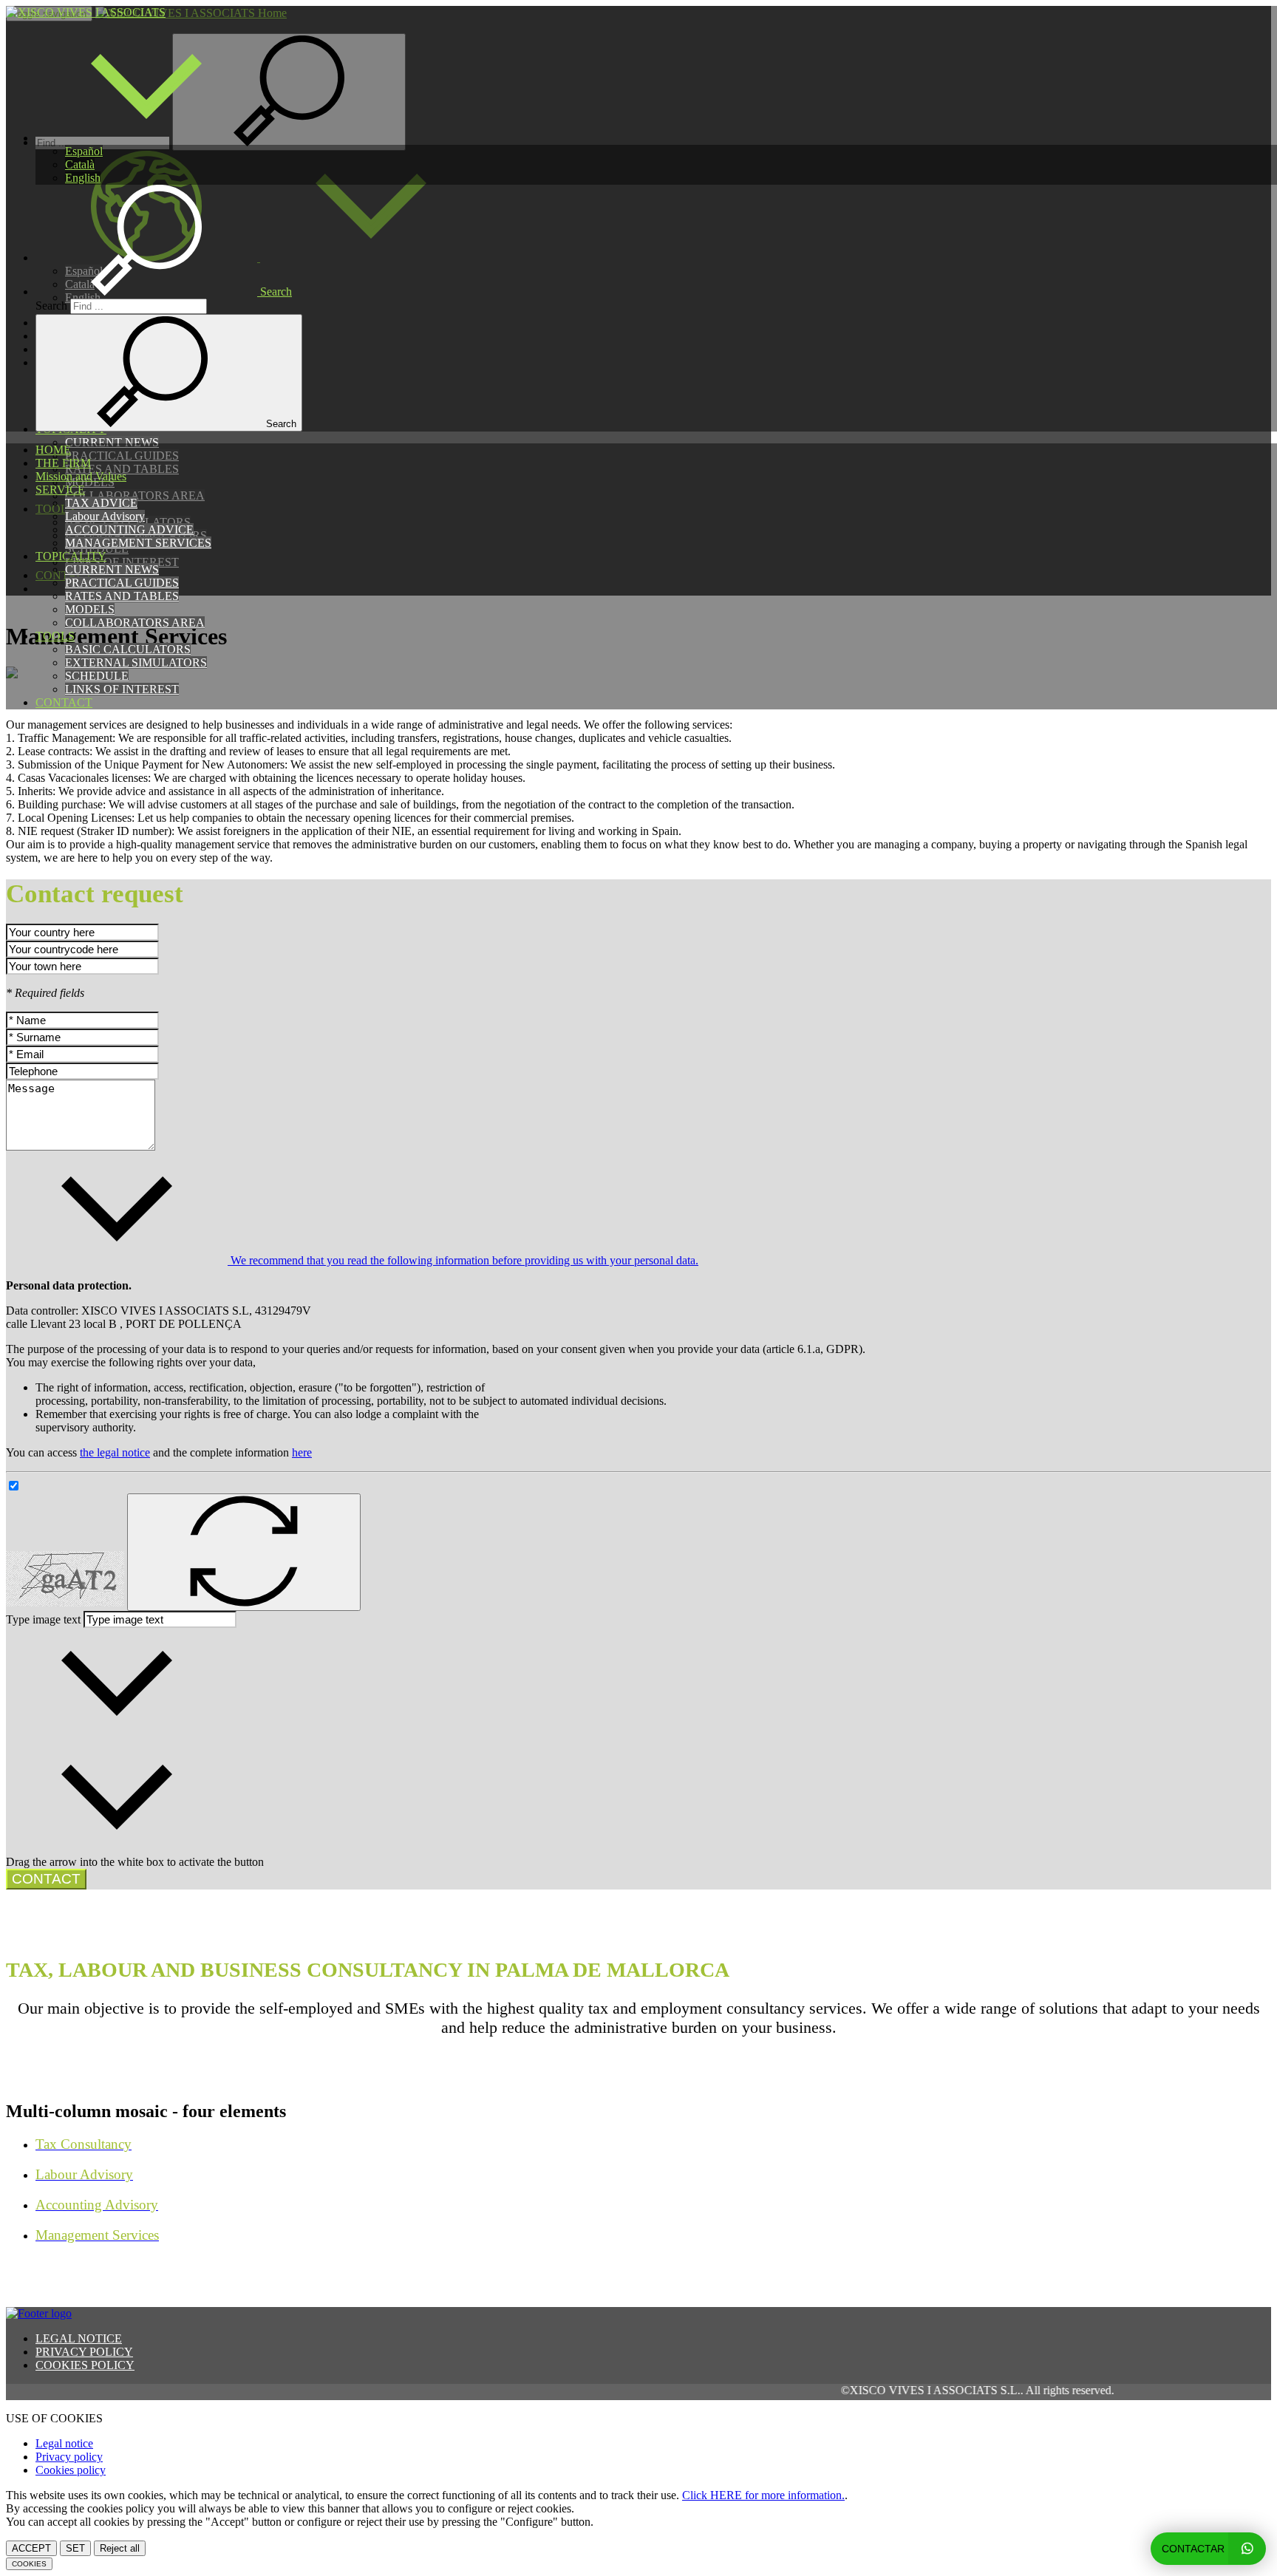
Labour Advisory (105, 516)
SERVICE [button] (60, 490)
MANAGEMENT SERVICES (138, 543)
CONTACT (64, 702)
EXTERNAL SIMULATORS (136, 662)
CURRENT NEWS (112, 569)
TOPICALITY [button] (71, 556)
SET (75, 2548)
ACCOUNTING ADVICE (129, 529)
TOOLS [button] (55, 636)
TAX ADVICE (101, 503)
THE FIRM (63, 463)
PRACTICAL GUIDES (122, 583)
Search (51, 306)
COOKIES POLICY (85, 2365)
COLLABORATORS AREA (135, 623)
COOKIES (29, 2564)
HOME (53, 450)
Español (84, 151)
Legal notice (64, 2443)
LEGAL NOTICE (79, 2338)
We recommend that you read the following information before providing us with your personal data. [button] (463, 1260)
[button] (146, 138)
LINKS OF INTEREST (122, 689)
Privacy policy (69, 2457)
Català (80, 164)
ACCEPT (31, 2548)
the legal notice (115, 1452)
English (83, 178)
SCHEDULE (97, 676)
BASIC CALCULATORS (128, 649)
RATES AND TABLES (122, 596)
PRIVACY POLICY (84, 2352)
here (302, 1452)
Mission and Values (81, 476)
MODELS (90, 609)
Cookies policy (71, 2470)
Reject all (120, 2548)
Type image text (43, 1619)
